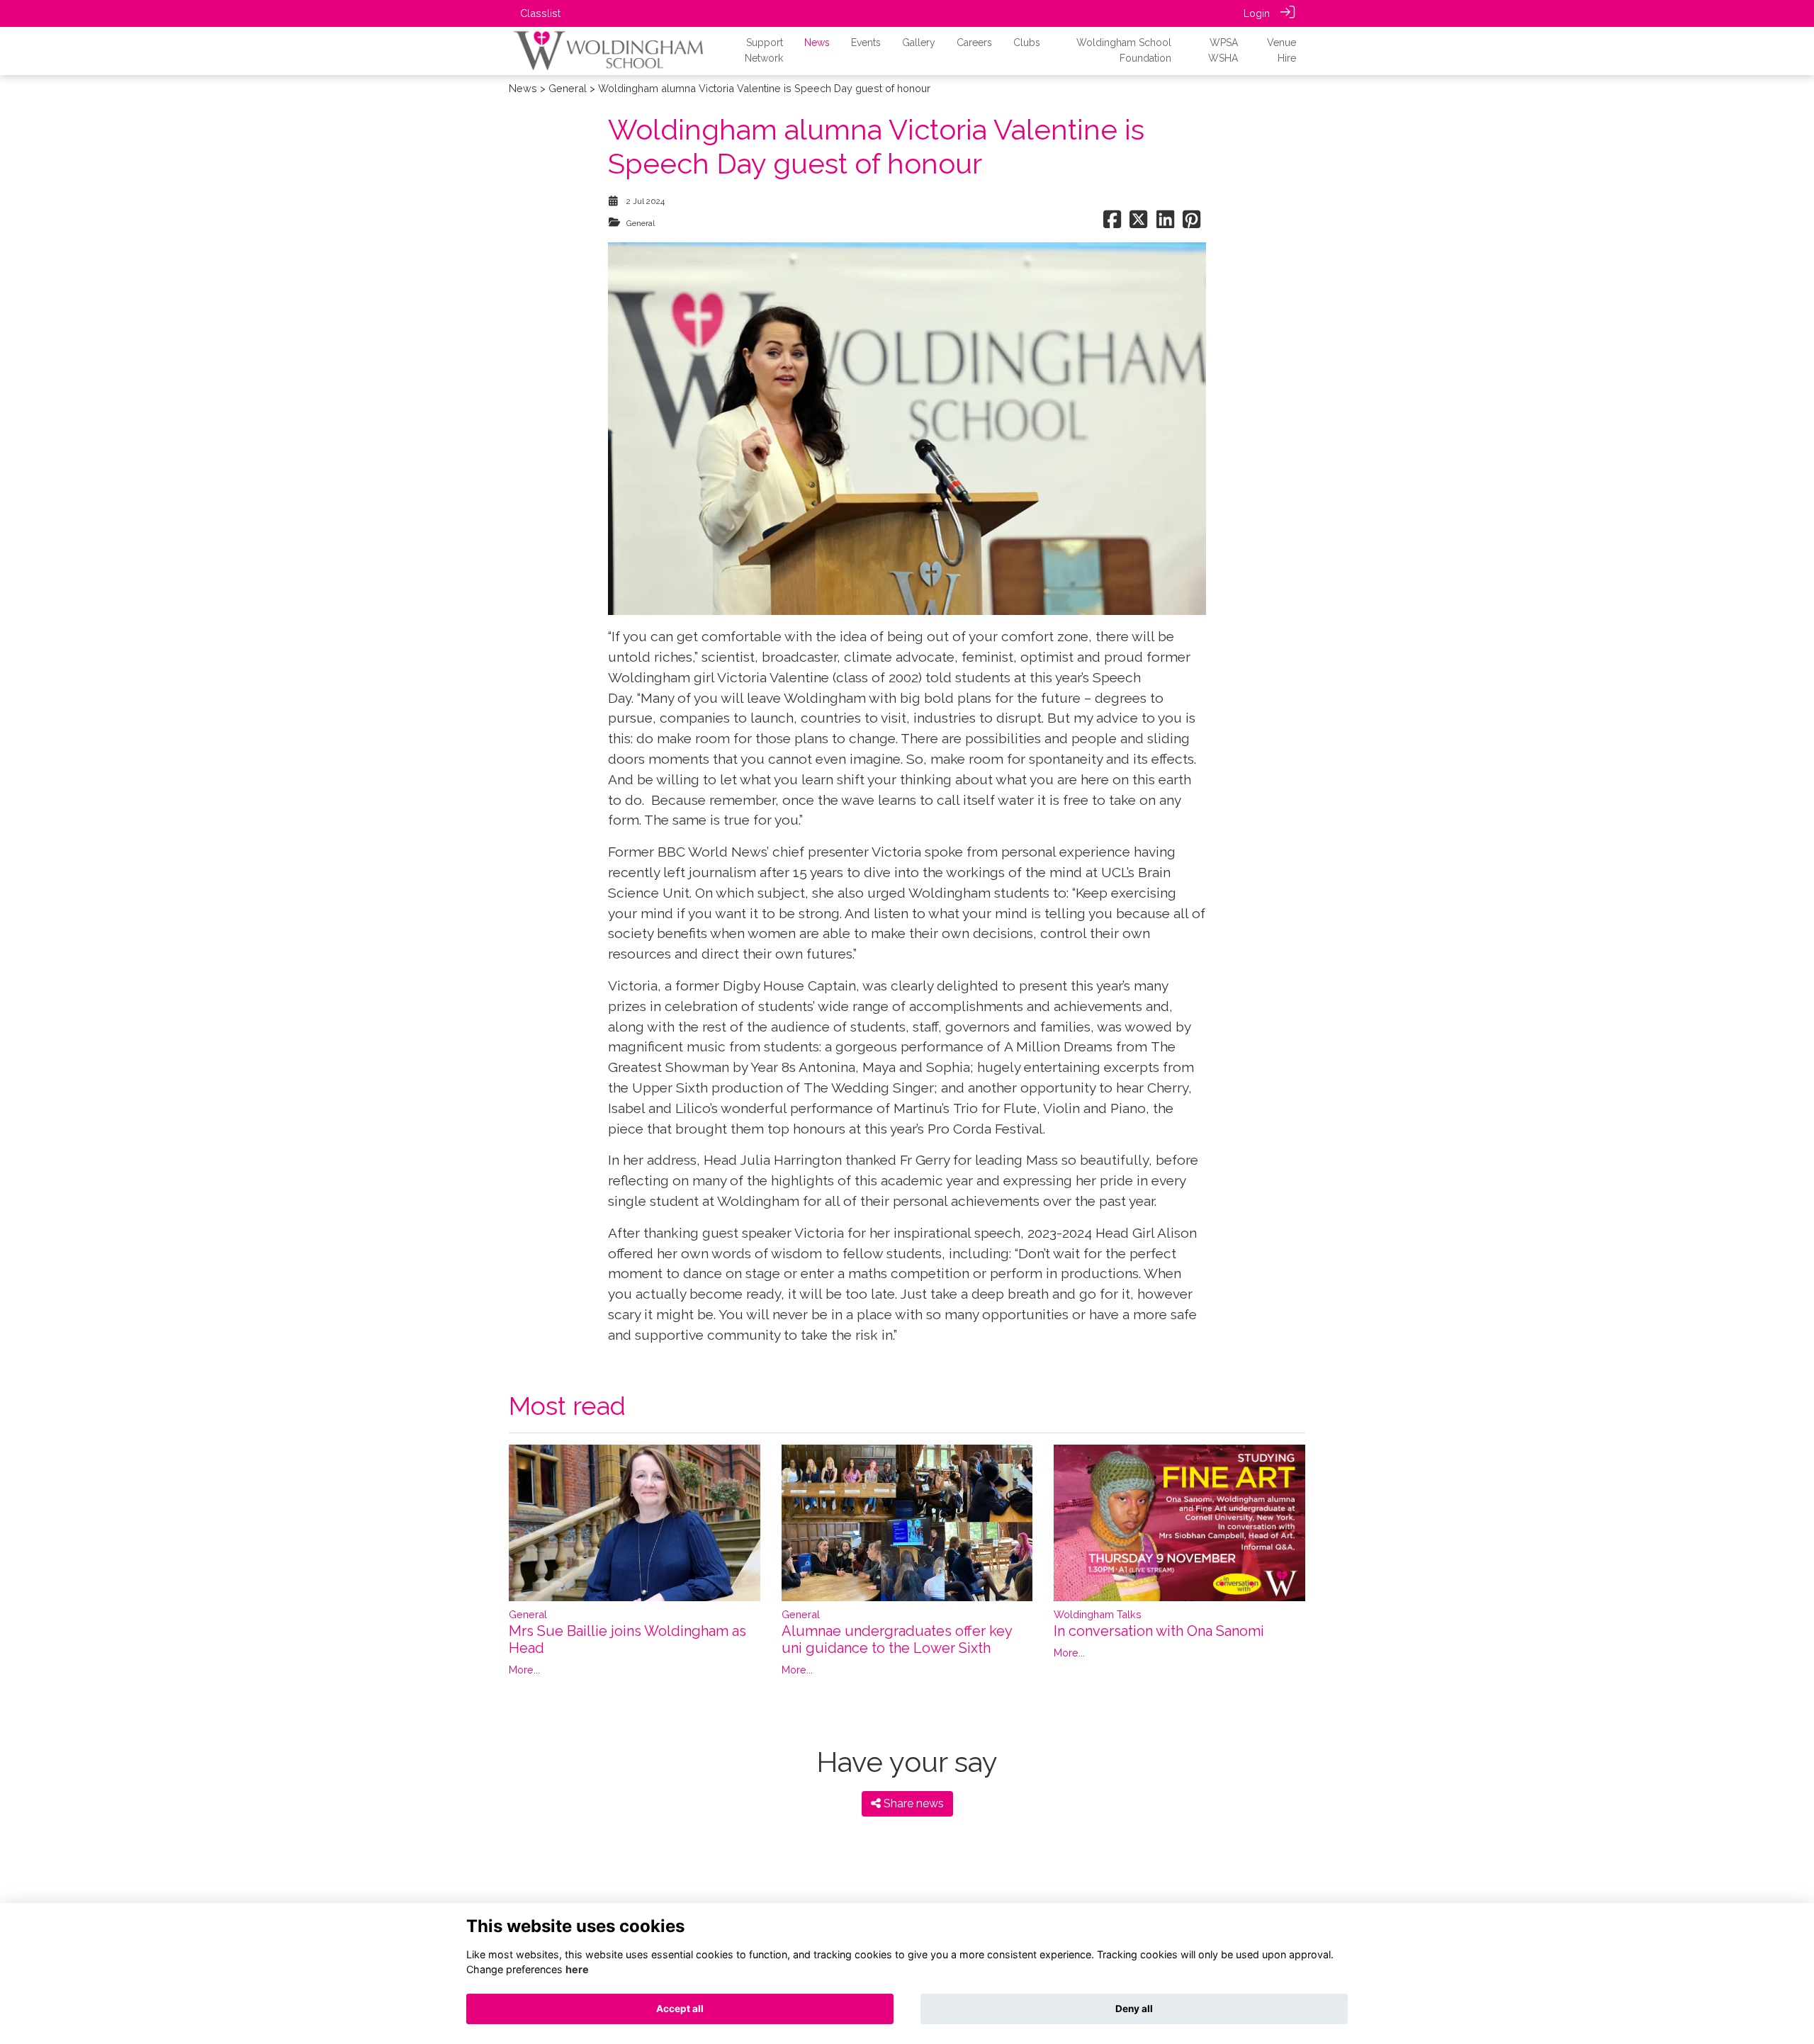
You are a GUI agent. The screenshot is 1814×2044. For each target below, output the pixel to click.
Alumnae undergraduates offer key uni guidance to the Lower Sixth (897, 1639)
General (568, 88)
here (577, 1969)
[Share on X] (1138, 223)
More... (524, 1670)
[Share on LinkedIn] (1165, 223)
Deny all (1134, 2009)
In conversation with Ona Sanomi (1159, 1631)
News (523, 88)
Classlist (540, 13)
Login (1257, 13)
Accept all (680, 2009)
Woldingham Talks (1098, 1614)
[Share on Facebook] (1112, 223)
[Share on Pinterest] (1192, 223)
